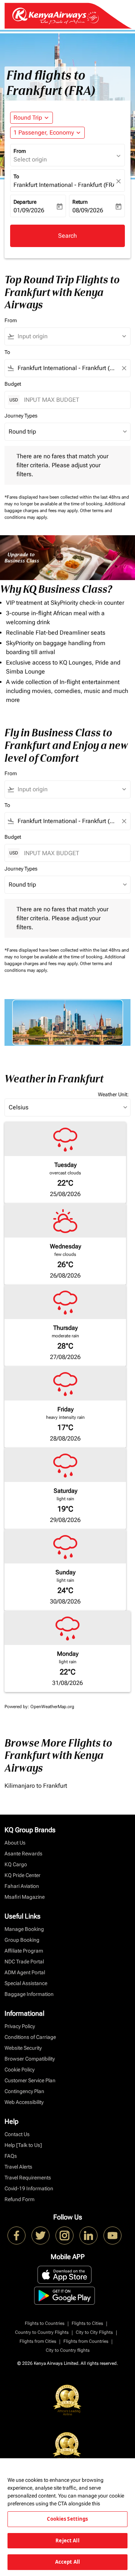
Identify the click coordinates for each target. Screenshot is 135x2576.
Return (80, 202)
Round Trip (28, 118)
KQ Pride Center (22, 1875)
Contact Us (17, 2134)
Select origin (30, 159)
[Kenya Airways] (16, 2235)
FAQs (11, 2156)
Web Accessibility (24, 2102)
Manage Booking (24, 1929)
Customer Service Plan (30, 2080)
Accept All (67, 2562)
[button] (47, 133)
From (20, 151)
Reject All (67, 2540)
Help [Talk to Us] (23, 2145)
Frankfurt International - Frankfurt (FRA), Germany (64, 185)
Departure (25, 202)
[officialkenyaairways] (64, 2235)
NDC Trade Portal (24, 1962)
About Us (15, 1843)
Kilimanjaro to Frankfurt (36, 1786)
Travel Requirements (28, 2178)
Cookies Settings (67, 2519)
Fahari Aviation (22, 1886)
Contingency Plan (24, 2091)
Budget (13, 384)
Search (67, 236)
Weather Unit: (113, 1094)
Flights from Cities (38, 2341)
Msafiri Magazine (25, 1897)
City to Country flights (68, 2350)
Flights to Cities (87, 2323)
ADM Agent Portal (25, 1972)
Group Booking (22, 1940)
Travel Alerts (18, 2167)
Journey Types (21, 416)
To (16, 176)
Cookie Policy (19, 2070)
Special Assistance (26, 1983)
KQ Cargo (16, 1864)
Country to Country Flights (42, 2332)
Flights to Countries (45, 2323)
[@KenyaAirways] (40, 2235)
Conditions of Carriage (30, 2037)
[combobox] (71, 336)
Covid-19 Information (29, 2188)
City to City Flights (94, 2332)
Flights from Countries (86, 2341)
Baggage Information (29, 1994)
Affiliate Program (24, 1951)
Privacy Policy (20, 2026)
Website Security (23, 2048)
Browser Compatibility (30, 2059)
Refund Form (19, 2199)
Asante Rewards (23, 1854)
